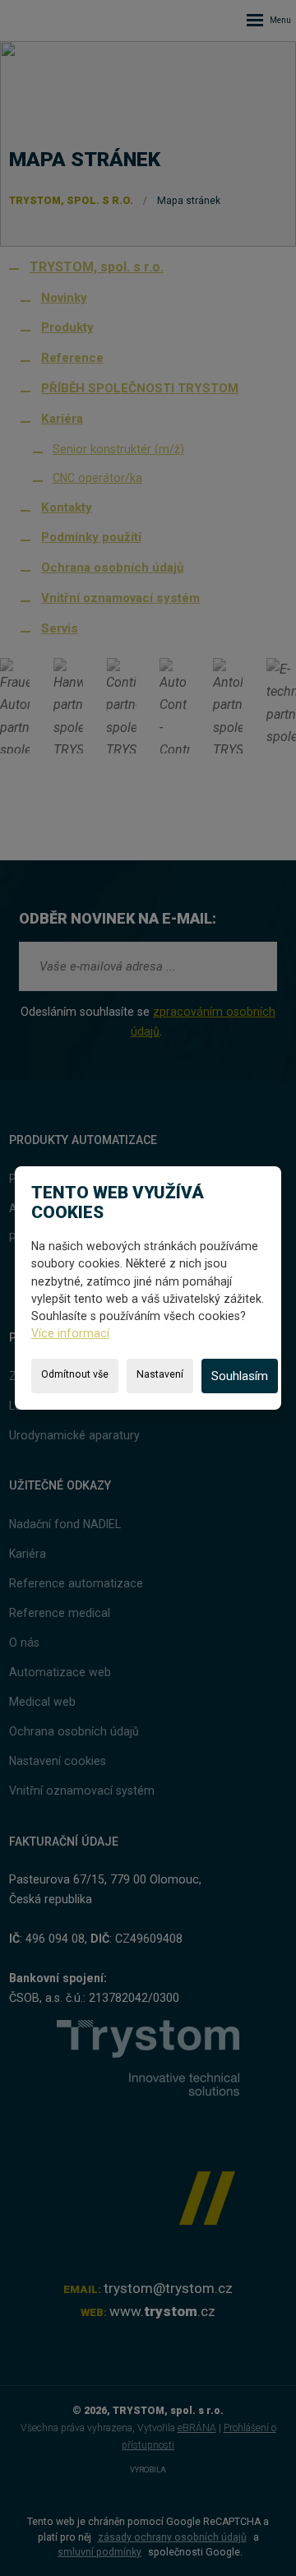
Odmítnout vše (75, 1374)
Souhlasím (240, 1376)
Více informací (70, 1333)
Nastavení (160, 1374)
